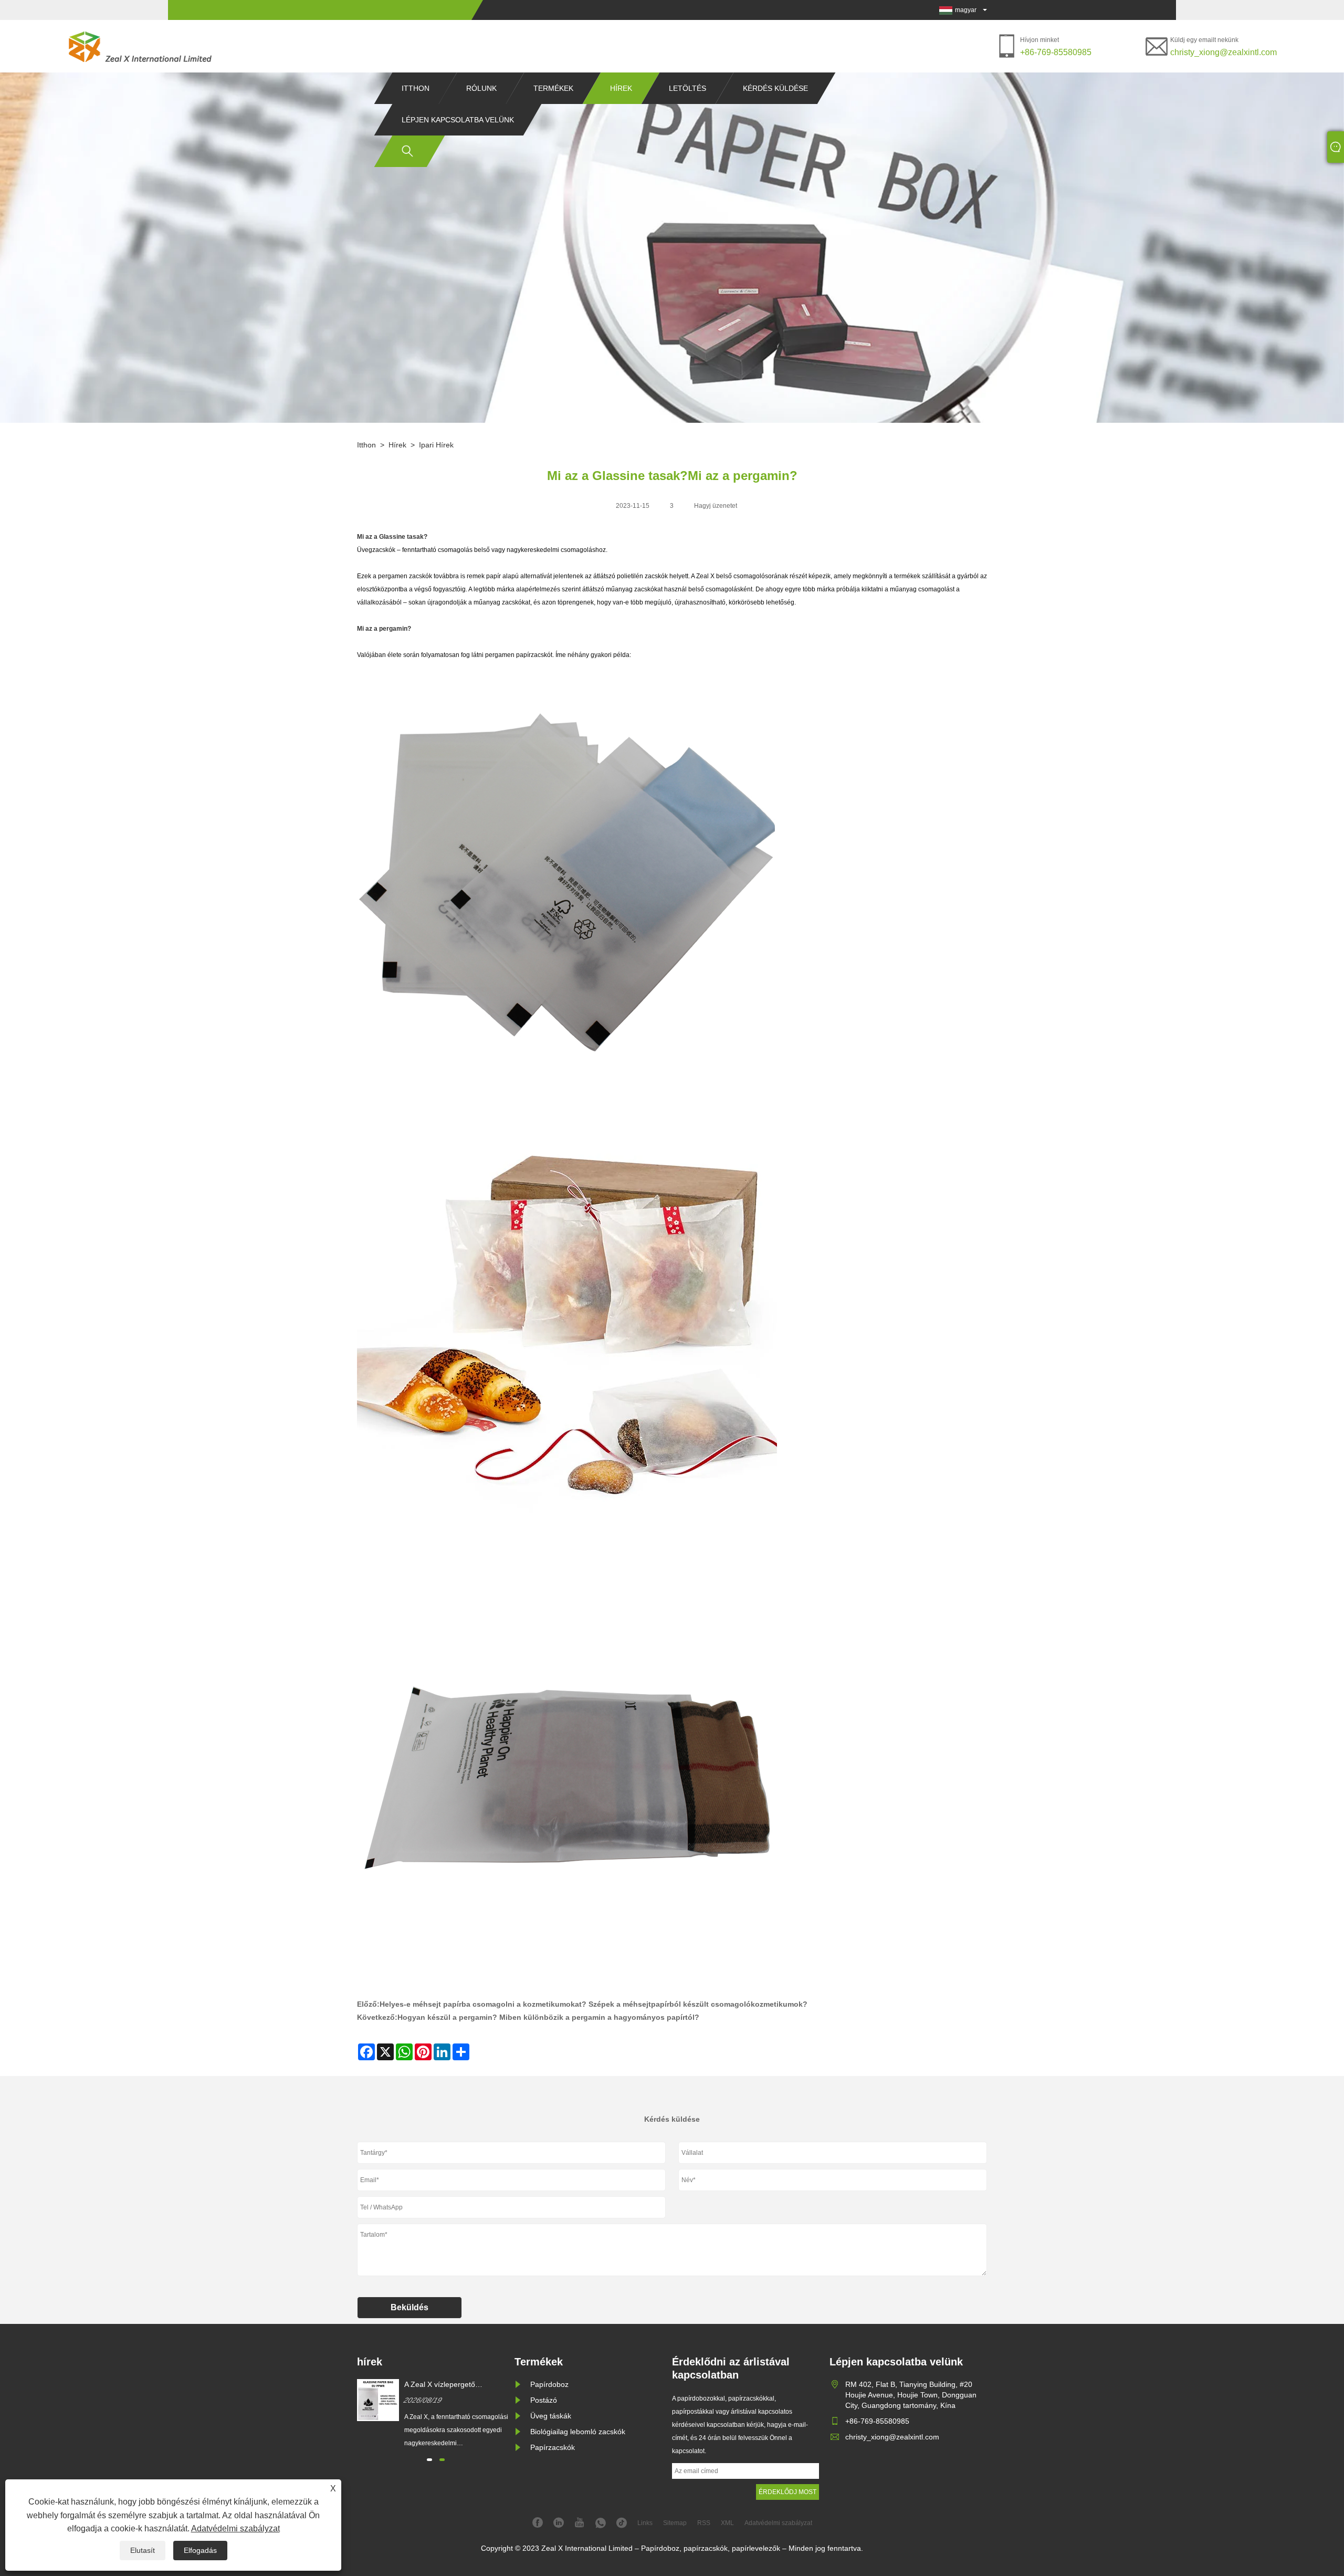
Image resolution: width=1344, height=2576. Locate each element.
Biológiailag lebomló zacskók (578, 2432)
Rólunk (481, 88)
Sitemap (675, 2523)
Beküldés (409, 2307)
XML (727, 2523)
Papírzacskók (553, 2447)
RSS (704, 2523)
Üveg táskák (551, 2416)
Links (645, 2523)
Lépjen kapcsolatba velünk (458, 120)
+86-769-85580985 (1056, 52)
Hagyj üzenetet (716, 506)
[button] (429, 2460)
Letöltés (687, 88)
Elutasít (143, 2550)
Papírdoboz (549, 2384)
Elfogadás (200, 2550)
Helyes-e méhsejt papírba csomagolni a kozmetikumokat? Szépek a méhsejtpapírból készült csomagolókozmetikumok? (594, 2004)
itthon (416, 88)
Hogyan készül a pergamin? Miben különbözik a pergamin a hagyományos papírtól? (548, 2017)
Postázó (544, 2400)
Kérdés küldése (775, 88)
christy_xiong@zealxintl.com (1224, 52)
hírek (621, 88)
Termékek (553, 88)
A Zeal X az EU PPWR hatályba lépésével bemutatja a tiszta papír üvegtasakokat (456, 2385)
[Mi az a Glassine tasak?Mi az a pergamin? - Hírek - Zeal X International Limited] (141, 46)
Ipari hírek (436, 445)
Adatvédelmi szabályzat (235, 2528)
